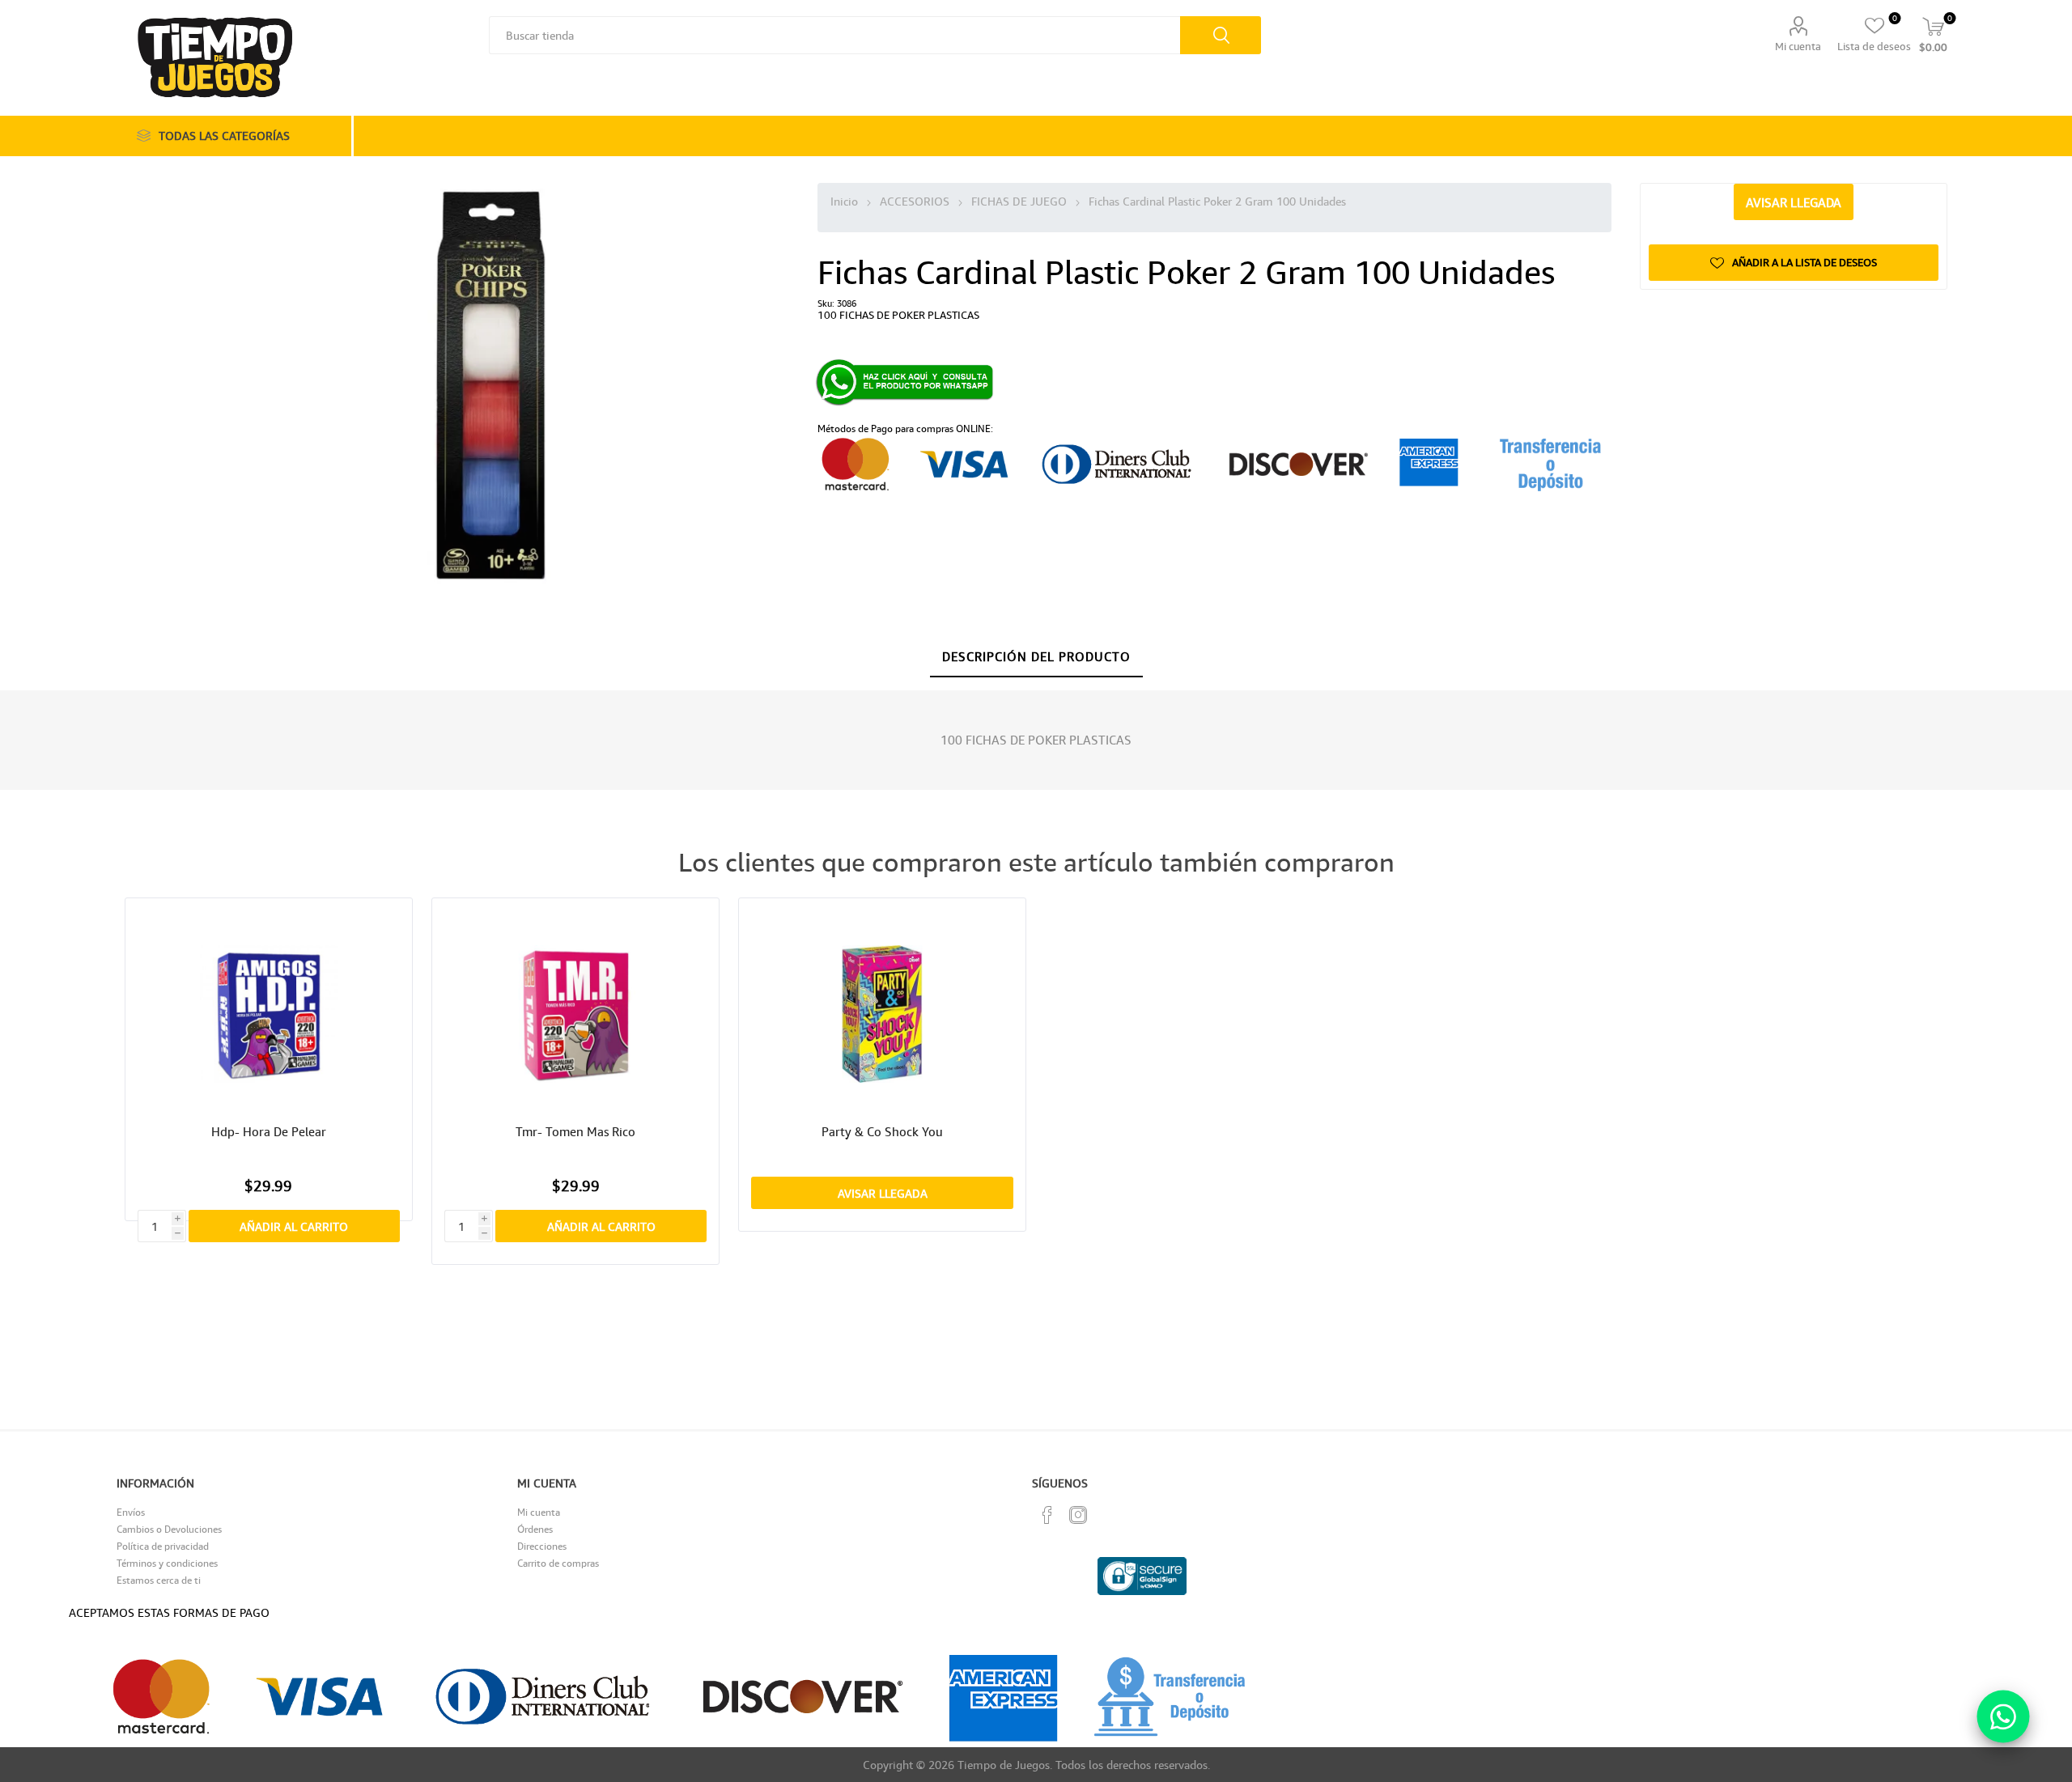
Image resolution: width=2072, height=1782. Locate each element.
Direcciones (542, 1546)
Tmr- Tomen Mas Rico (575, 1131)
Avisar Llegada (1794, 202)
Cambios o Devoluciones (169, 1529)
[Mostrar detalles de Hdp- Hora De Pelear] (269, 1014)
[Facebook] (1047, 1515)
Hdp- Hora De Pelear (269, 1131)
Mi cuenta (1798, 46)
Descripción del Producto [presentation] (1036, 656)
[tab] (1036, 657)
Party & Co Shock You (882, 1131)
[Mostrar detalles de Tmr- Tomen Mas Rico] (576, 1014)
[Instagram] (1078, 1515)
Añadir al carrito (294, 1226)
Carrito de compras (558, 1563)
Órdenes (535, 1529)
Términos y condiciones (167, 1563)
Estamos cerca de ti (159, 1580)
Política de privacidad (163, 1546)
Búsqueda (1221, 35)
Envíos (131, 1512)
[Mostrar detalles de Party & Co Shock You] (883, 1014)
